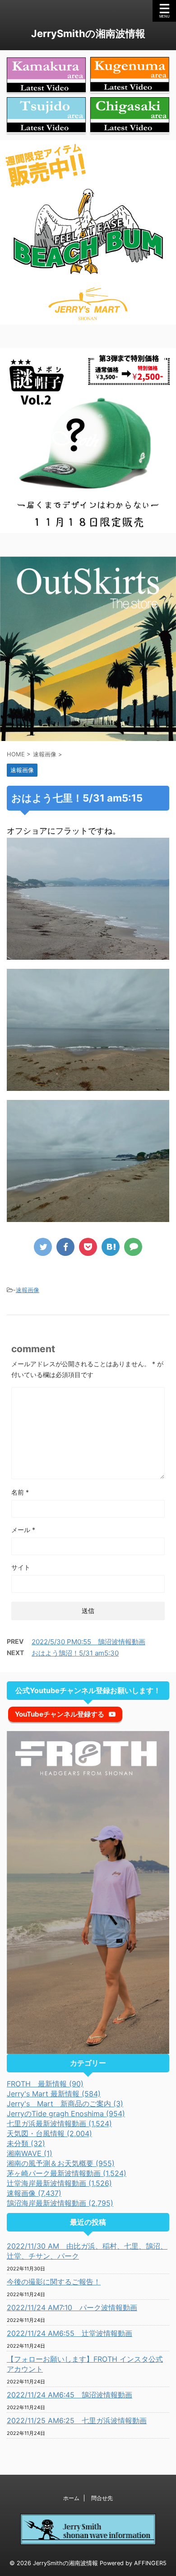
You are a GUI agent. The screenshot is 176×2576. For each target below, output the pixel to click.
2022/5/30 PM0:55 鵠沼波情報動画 (88, 1642)
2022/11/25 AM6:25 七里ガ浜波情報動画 (77, 2420)
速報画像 (28, 1290)
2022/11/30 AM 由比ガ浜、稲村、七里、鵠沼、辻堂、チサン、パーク (87, 2251)
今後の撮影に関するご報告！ (54, 2282)
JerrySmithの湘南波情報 (88, 33)
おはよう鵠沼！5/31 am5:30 (75, 1653)
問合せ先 (102, 2498)
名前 (20, 1492)
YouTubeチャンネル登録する (60, 1714)
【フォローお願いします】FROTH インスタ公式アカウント (85, 2364)
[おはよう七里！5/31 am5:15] (111, 1247)
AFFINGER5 (150, 2563)
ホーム (71, 2498)
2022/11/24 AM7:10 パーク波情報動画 (72, 2307)
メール (23, 1530)
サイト (21, 1567)
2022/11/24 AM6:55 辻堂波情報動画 (69, 2333)
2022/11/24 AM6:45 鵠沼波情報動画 (69, 2395)
